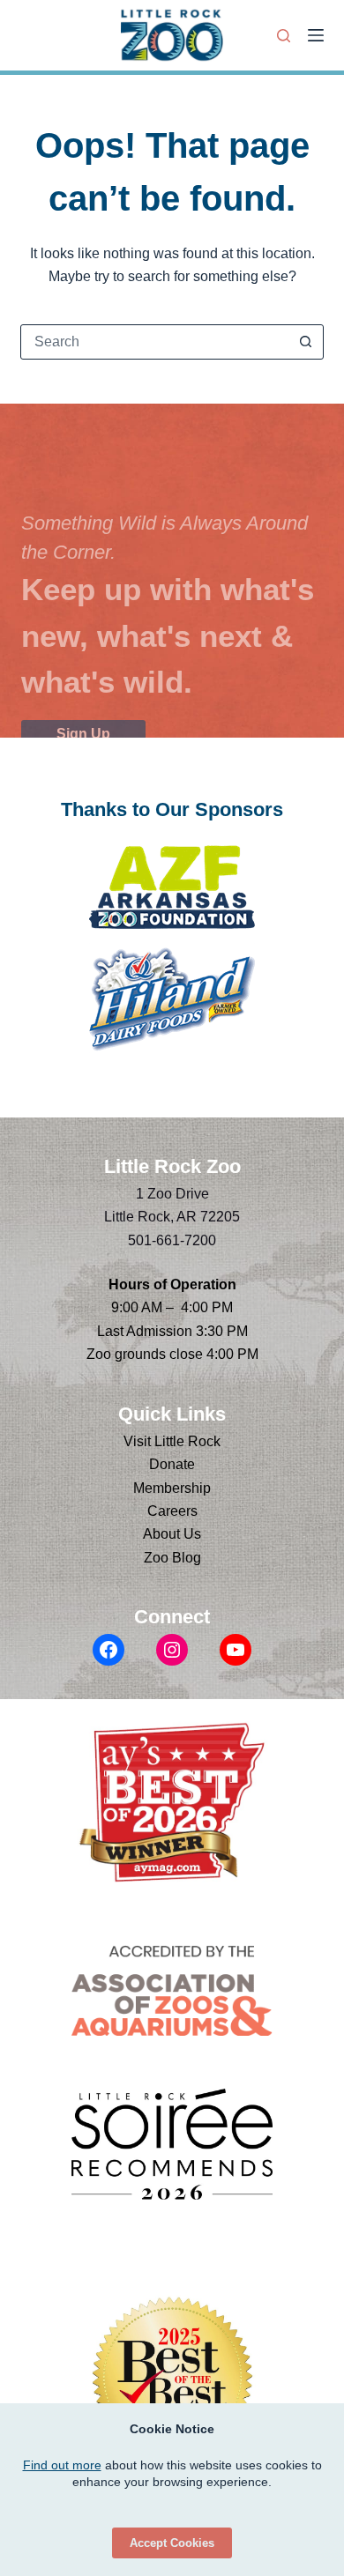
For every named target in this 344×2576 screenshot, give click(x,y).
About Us (172, 1534)
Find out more (62, 2465)
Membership (172, 1488)
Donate (172, 1464)
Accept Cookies (172, 2543)
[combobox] (155, 342)
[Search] (284, 36)
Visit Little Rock (172, 1441)
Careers (172, 1511)
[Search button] (306, 342)
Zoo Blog (172, 1558)
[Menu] (316, 35)
